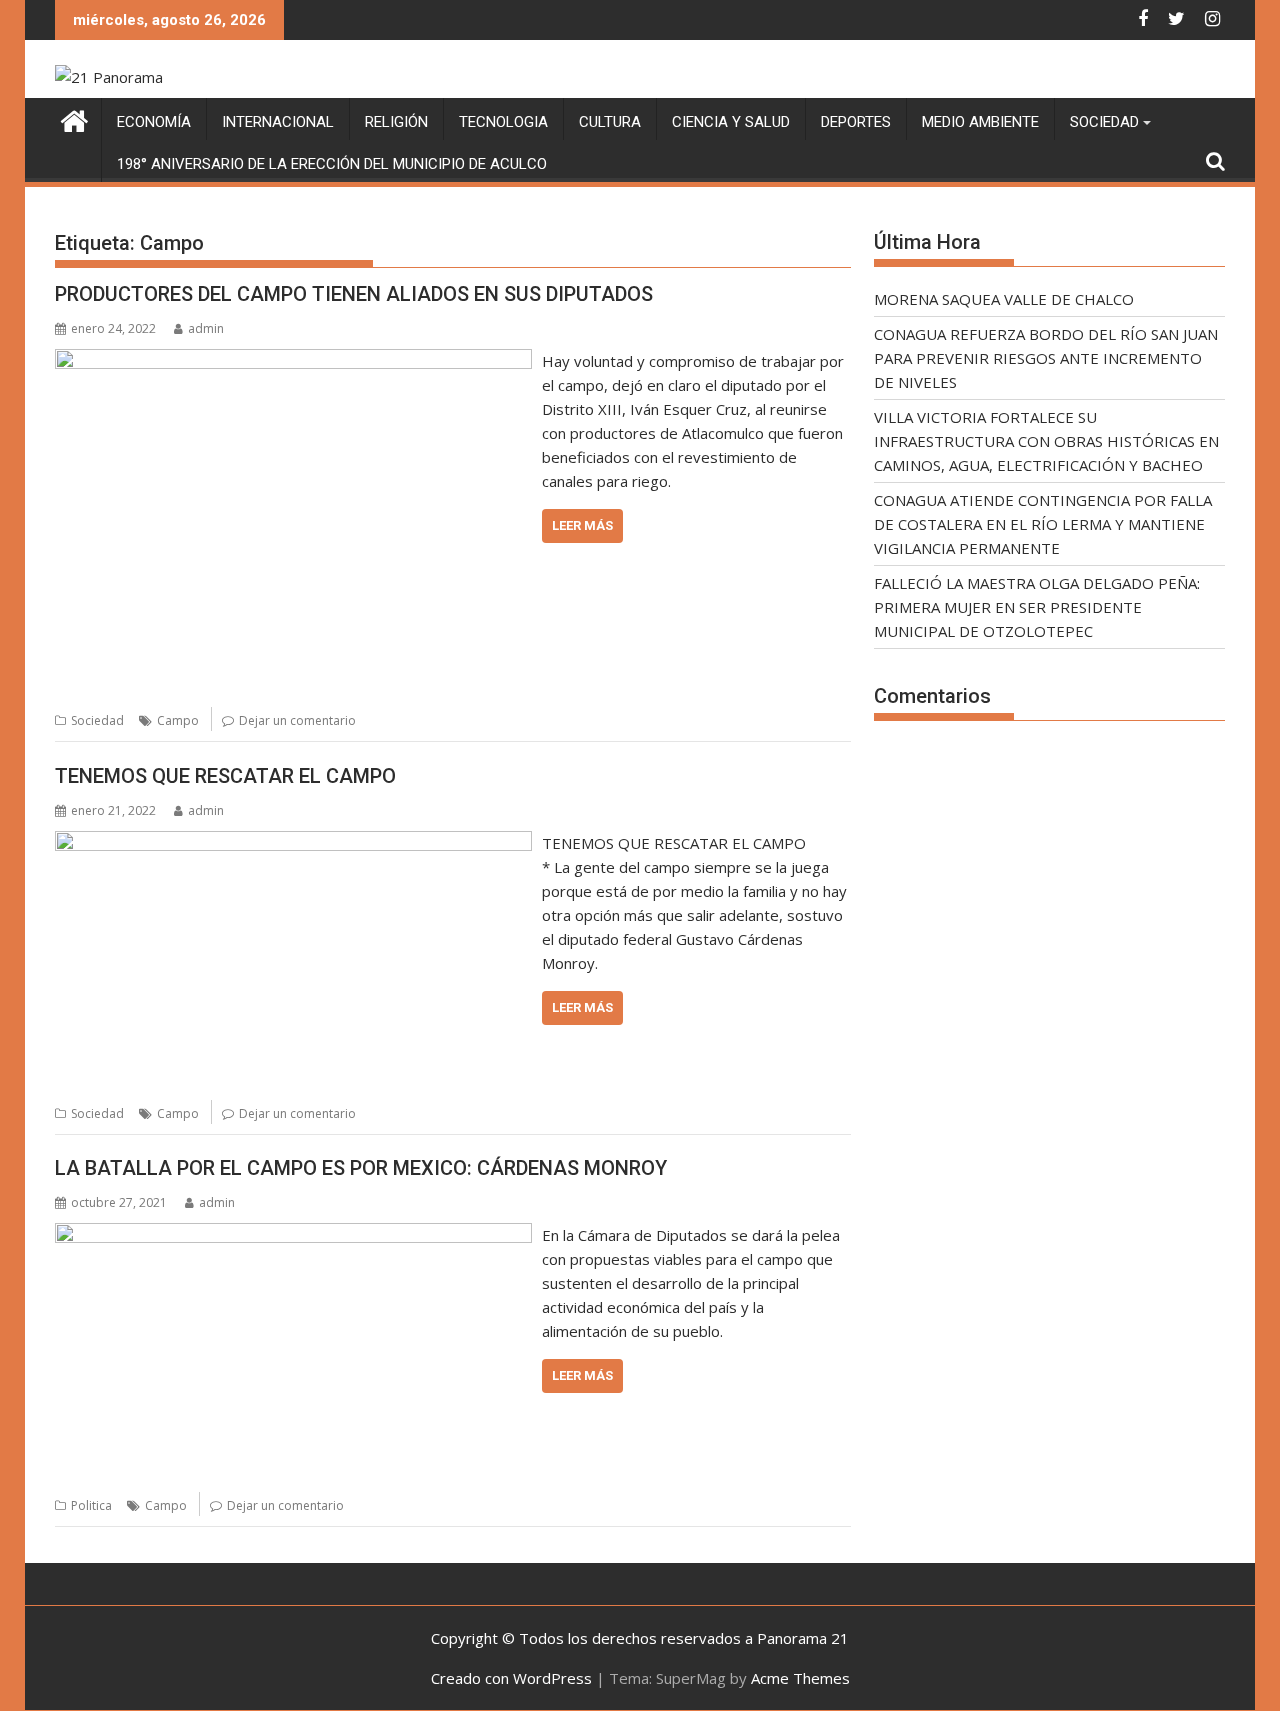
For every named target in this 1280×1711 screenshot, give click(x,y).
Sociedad (1104, 122)
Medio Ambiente (980, 122)
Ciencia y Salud (731, 122)
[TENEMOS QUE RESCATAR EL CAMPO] (293, 843)
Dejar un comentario (297, 720)
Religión (396, 122)
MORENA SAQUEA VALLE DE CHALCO (1004, 299)
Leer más (582, 525)
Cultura (610, 122)
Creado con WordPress (511, 1678)
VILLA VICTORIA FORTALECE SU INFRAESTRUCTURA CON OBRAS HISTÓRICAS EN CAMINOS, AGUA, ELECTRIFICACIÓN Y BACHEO (1046, 441)
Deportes (856, 122)
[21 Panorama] (74, 118)
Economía (154, 122)
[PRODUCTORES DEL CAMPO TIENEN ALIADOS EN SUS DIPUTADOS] (293, 361)
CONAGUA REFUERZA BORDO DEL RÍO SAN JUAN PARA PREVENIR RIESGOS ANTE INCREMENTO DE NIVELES (1046, 358)
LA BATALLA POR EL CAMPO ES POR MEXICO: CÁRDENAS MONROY (361, 1168)
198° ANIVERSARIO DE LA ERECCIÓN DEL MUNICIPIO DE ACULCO (332, 164)
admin (206, 328)
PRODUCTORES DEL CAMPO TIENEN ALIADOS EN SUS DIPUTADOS (354, 294)
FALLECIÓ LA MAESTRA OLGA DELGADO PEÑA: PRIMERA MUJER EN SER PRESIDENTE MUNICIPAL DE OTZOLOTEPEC (1037, 607)
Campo (178, 720)
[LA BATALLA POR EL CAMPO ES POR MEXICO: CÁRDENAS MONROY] (293, 1235)
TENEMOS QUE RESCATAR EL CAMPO (225, 776)
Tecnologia (503, 122)
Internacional (278, 122)
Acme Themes (800, 1678)
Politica (91, 1505)
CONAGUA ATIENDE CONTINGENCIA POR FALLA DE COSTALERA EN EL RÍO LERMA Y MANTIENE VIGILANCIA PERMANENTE (1043, 524)
